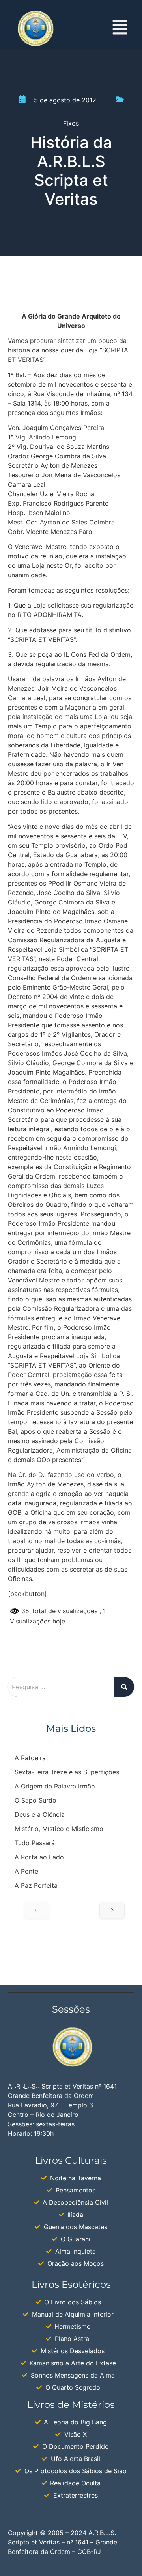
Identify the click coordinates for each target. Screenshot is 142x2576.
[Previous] (37, 1910)
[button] (120, 29)
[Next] (112, 1910)
